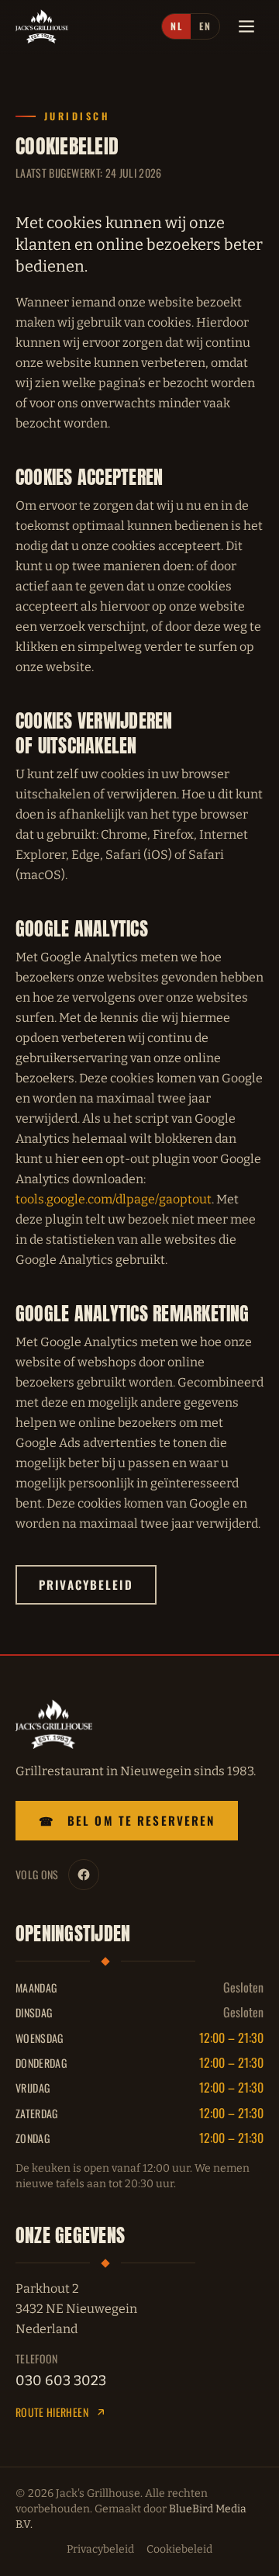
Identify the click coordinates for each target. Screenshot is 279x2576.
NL (176, 26)
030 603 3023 (61, 2380)
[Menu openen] (246, 26)
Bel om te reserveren (127, 1820)
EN (205, 26)
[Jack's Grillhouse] (42, 26)
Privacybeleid (86, 1584)
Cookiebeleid (179, 2549)
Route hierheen (52, 2412)
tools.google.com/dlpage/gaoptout (114, 1199)
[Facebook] (84, 1875)
